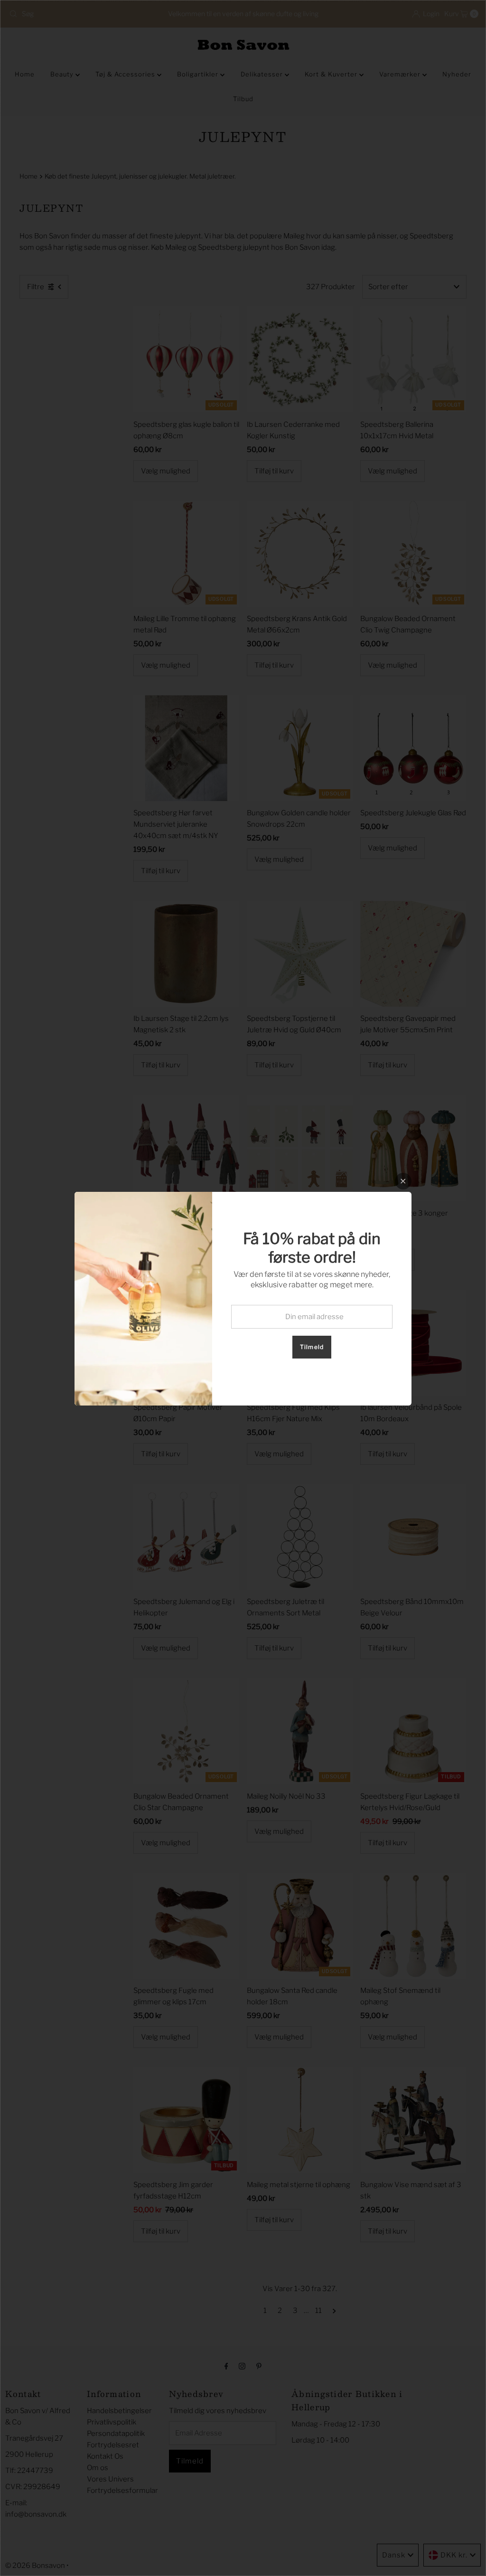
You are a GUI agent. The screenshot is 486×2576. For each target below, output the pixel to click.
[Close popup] (403, 1181)
